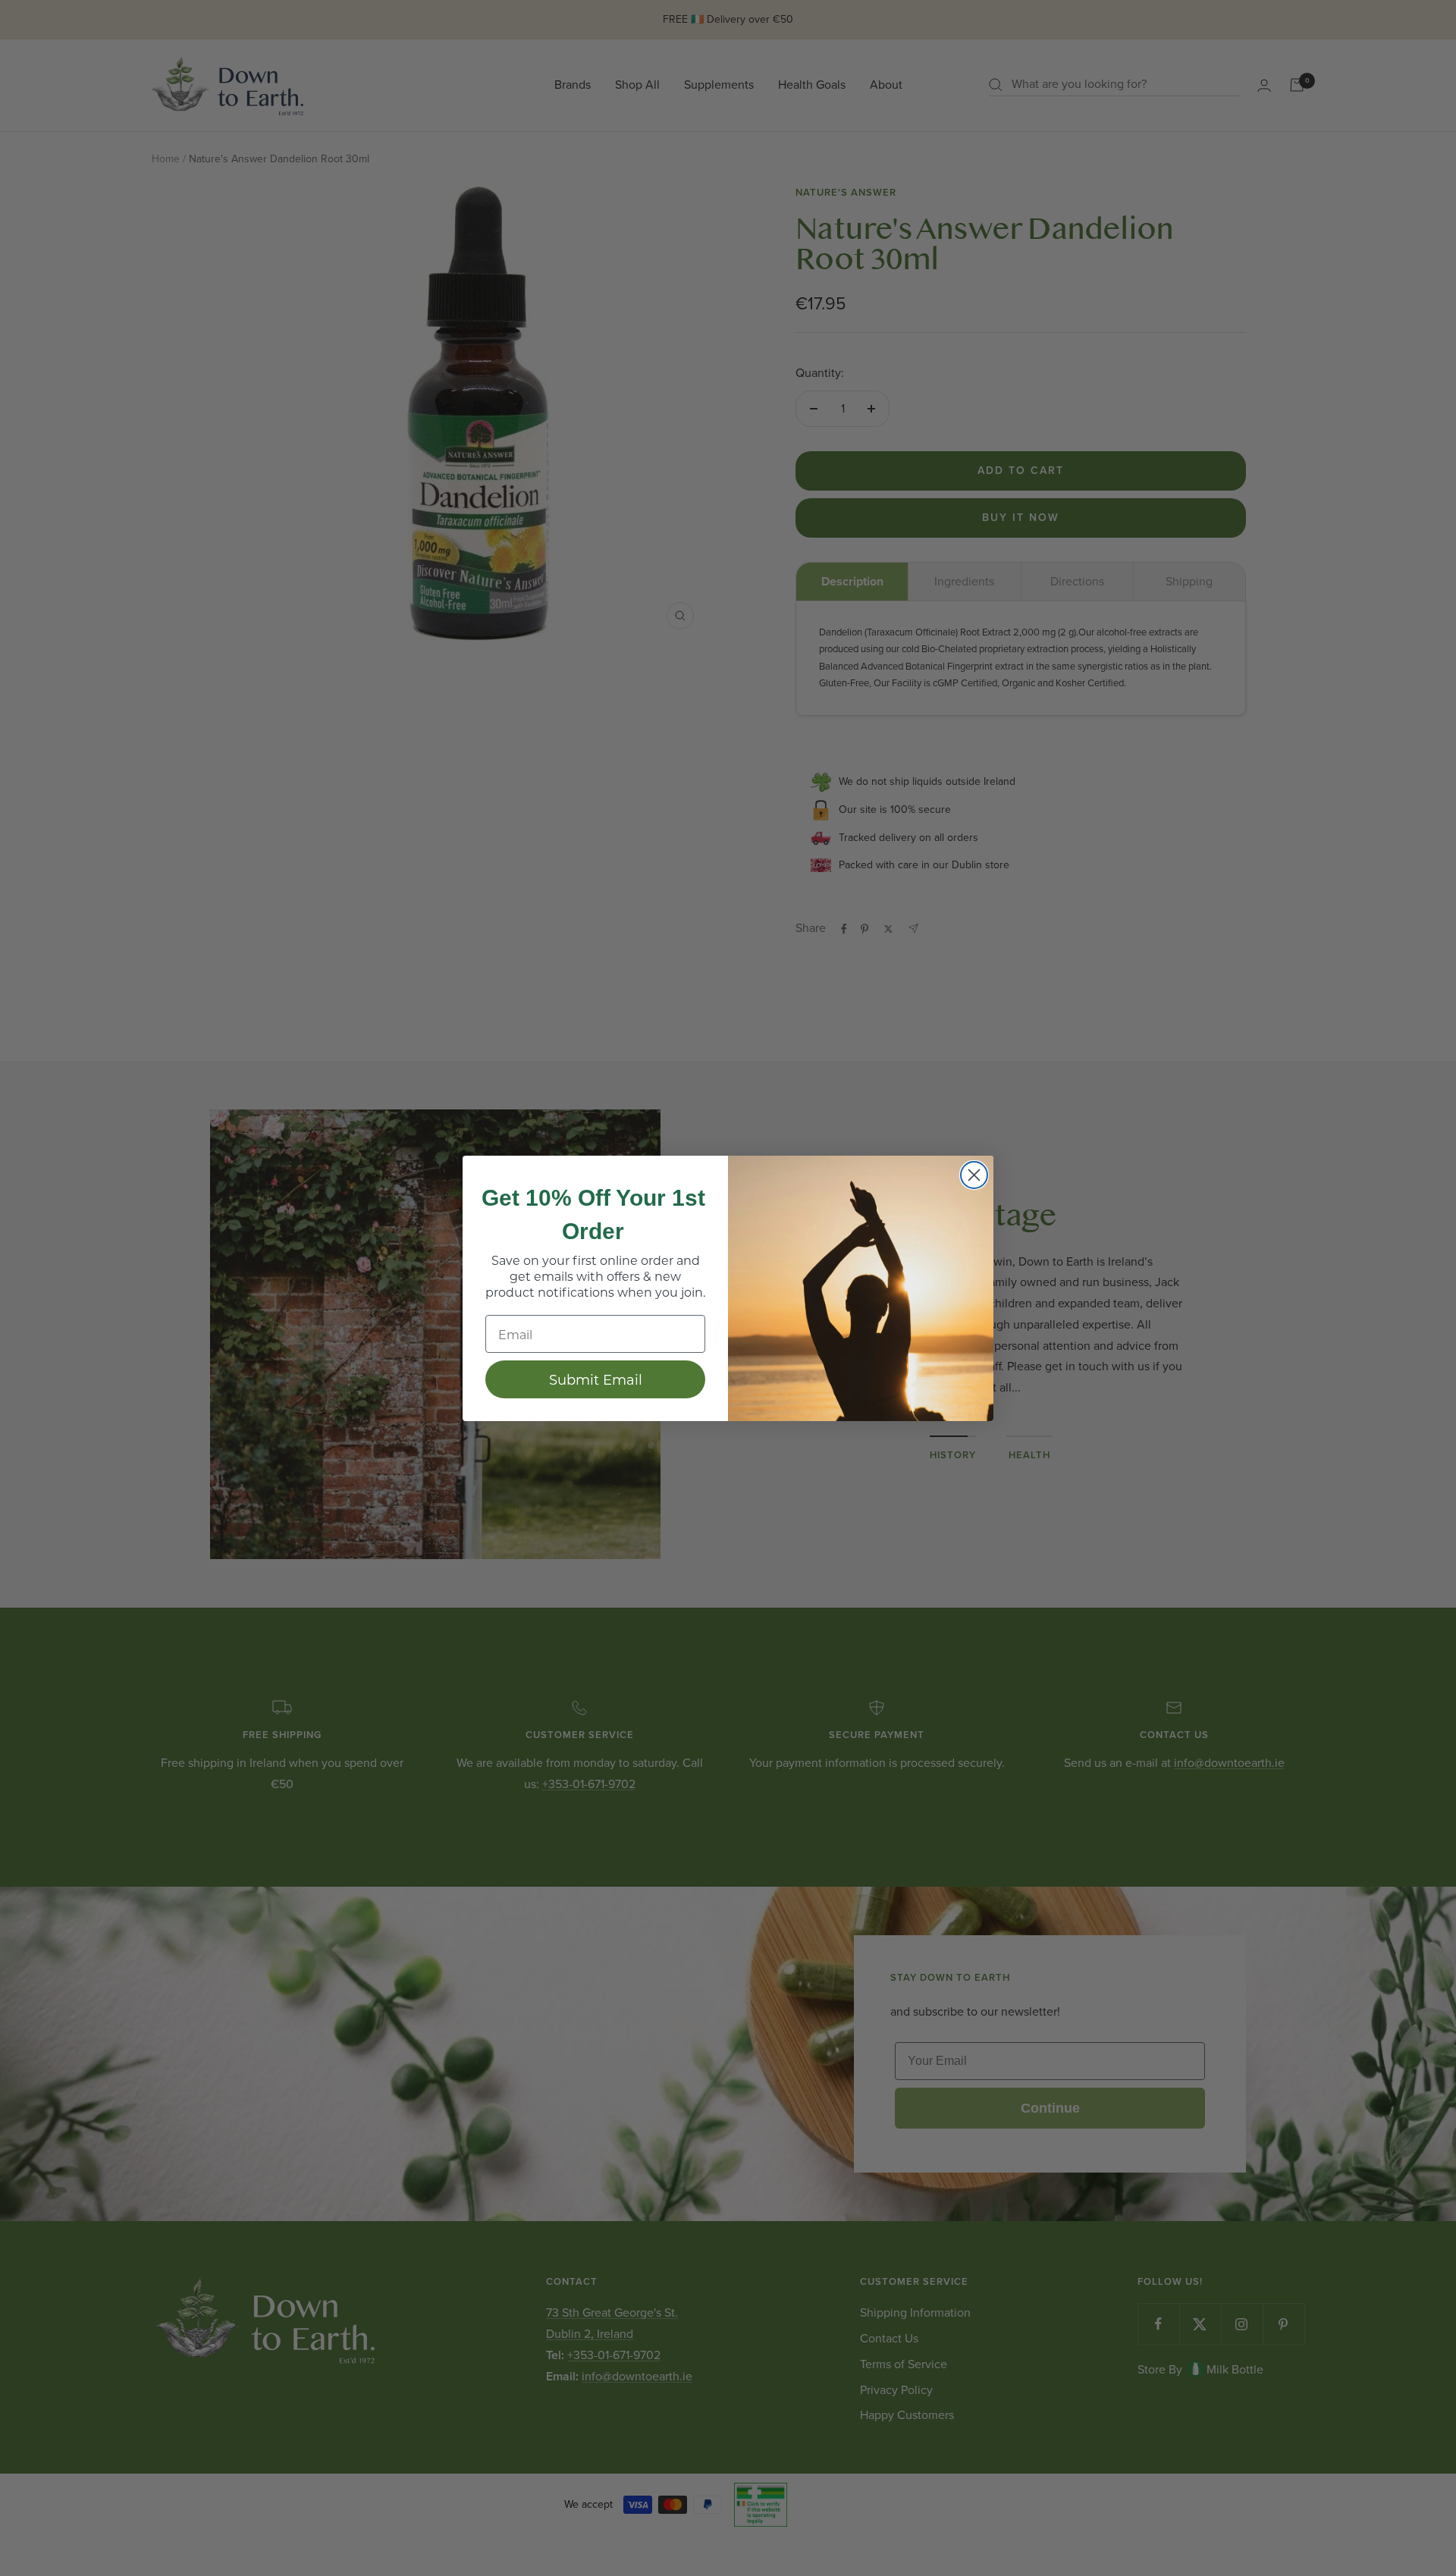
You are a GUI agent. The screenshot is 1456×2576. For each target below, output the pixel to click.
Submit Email (596, 1379)
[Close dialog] (974, 1175)
